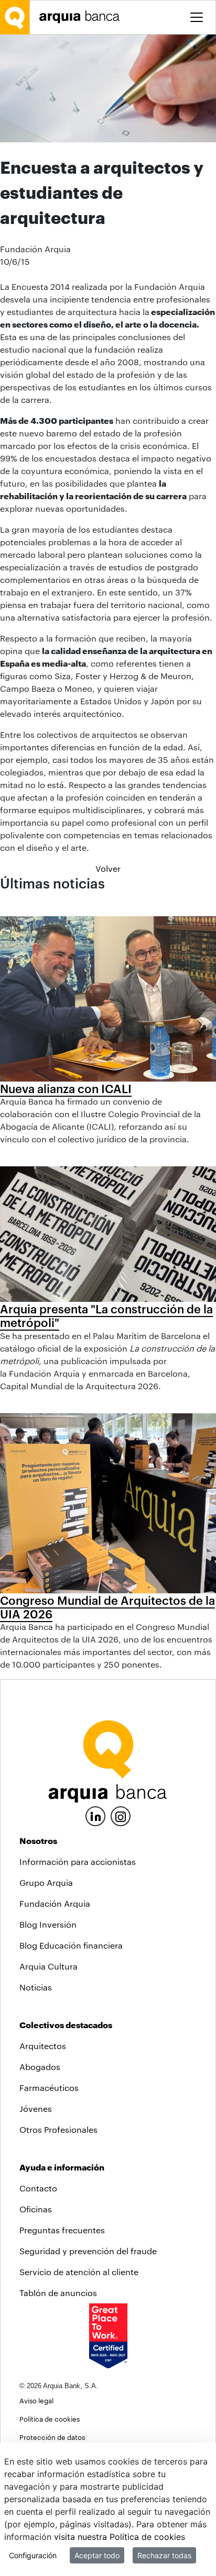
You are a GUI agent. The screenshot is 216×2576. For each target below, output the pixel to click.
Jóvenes (36, 2108)
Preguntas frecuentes (62, 2230)
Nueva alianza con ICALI (66, 1088)
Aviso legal (36, 2400)
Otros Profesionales (58, 2129)
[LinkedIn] (95, 1815)
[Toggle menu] (197, 17)
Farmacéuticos (49, 2088)
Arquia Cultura (48, 1966)
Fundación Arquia (55, 1903)
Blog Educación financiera (71, 1945)
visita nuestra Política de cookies (120, 2537)
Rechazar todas (164, 2555)
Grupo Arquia (46, 1882)
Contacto (38, 2188)
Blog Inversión (48, 1924)
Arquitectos (43, 2046)
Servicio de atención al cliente (79, 2272)
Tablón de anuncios (58, 2293)
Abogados (40, 2067)
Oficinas (36, 2209)
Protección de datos (52, 2437)
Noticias (36, 1987)
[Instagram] (121, 1815)
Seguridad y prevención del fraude (88, 2251)
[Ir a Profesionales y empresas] (82, 17)
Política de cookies (50, 2419)
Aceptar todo (97, 2555)
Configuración (33, 2555)
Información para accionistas (78, 1861)
